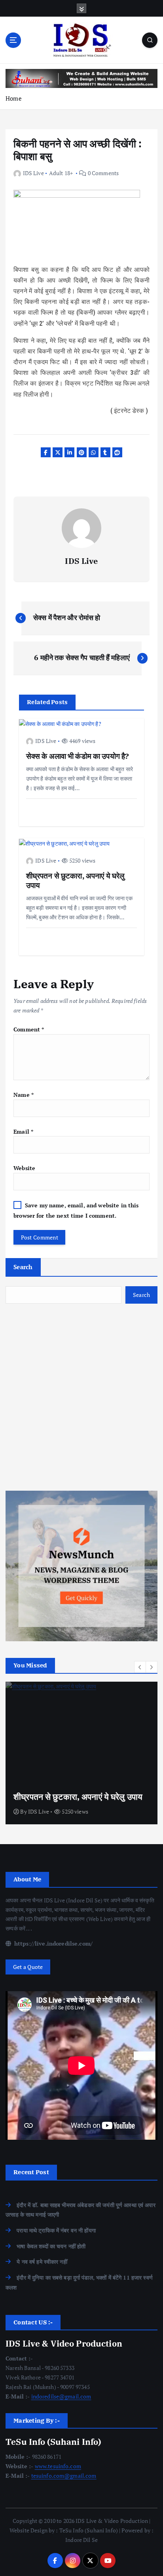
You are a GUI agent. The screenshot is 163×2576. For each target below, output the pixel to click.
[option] (81, 1753)
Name (24, 1095)
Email (23, 1131)
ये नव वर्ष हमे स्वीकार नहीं (42, 2262)
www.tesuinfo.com (58, 2466)
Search (23, 1267)
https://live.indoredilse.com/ (53, 1943)
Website (24, 1168)
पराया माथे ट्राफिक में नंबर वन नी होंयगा (56, 2230)
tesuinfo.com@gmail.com (64, 2476)
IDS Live (33, 173)
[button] (140, 1667)
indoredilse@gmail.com (61, 2396)
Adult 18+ (61, 173)
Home (14, 98)
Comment (29, 1029)
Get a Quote (28, 1967)
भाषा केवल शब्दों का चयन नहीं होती (51, 2246)
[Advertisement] (81, 1397)
